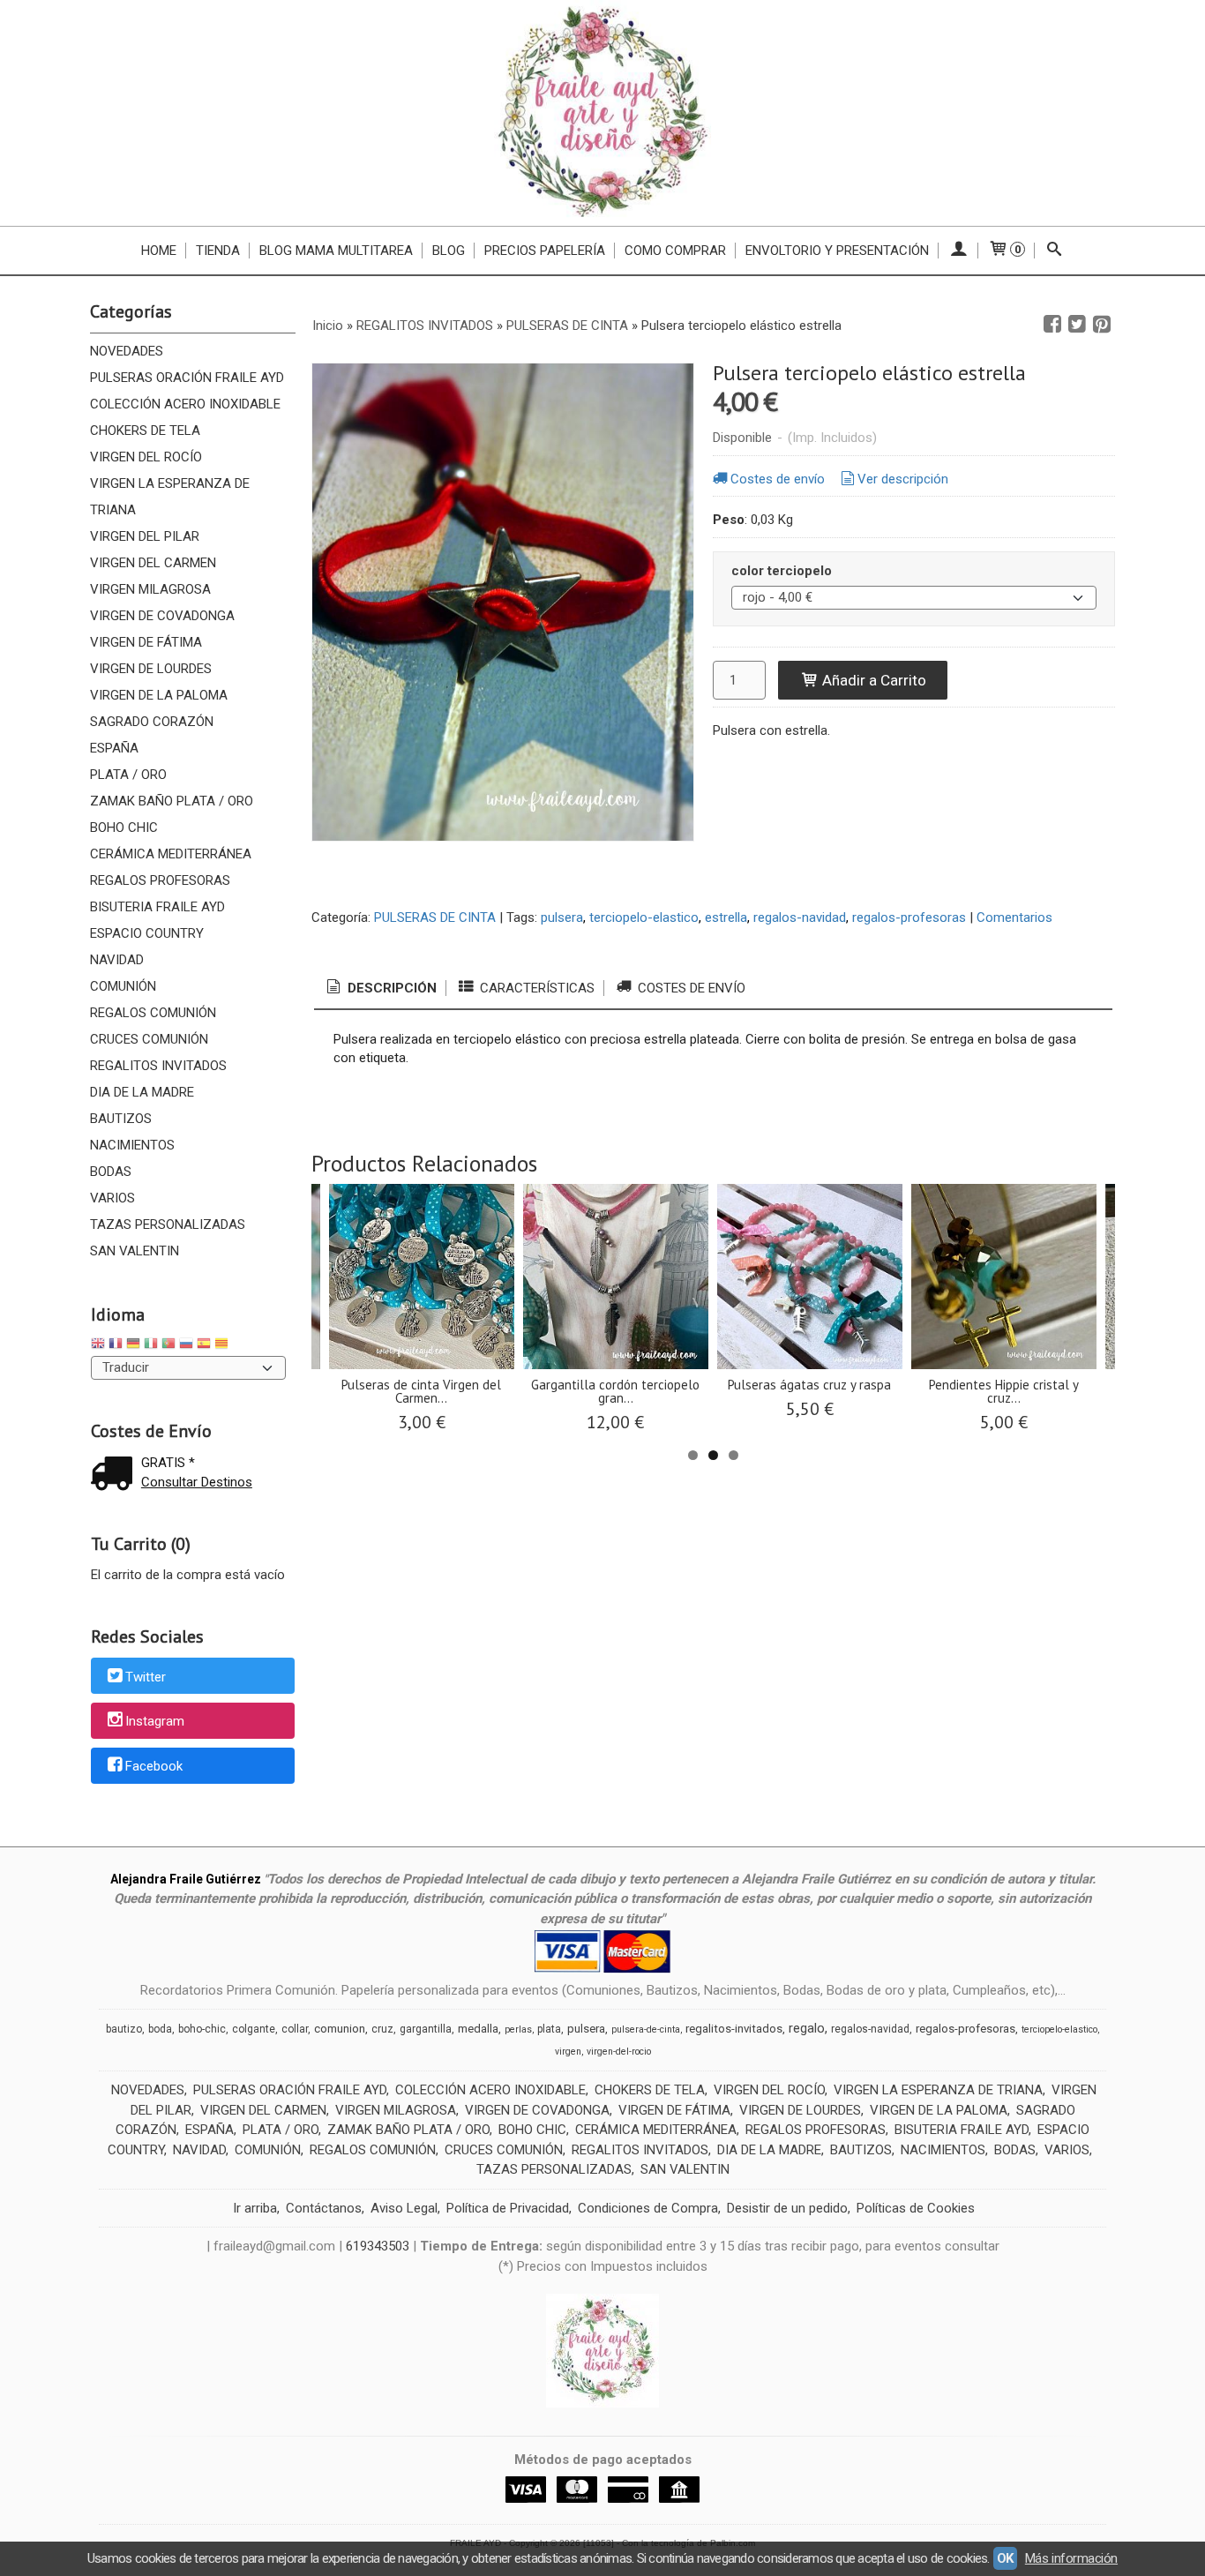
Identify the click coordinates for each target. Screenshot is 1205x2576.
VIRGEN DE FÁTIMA (146, 642)
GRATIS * (168, 1463)
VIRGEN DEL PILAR (145, 536)
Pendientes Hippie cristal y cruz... (1004, 1391)
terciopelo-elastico (644, 917)
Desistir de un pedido (787, 2208)
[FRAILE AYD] (602, 113)
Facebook (154, 1767)
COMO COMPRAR (675, 251)
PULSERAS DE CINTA (435, 917)
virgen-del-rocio (619, 2052)
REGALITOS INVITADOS (158, 1066)
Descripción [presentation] (390, 988)
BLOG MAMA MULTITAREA (336, 251)
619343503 (378, 2246)
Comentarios (1014, 917)
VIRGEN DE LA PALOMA (159, 695)
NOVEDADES (127, 351)
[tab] (380, 988)
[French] (116, 1346)
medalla (478, 2029)
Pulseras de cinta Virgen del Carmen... (421, 1391)
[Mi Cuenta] (958, 251)
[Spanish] (204, 1346)
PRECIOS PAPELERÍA (545, 251)
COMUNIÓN (123, 986)
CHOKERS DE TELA (145, 431)
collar (295, 2029)
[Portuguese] (168, 1346)
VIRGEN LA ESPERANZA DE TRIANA (170, 497)
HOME (159, 251)
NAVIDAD (117, 960)
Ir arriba (255, 2208)
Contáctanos (324, 2208)
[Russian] (186, 1346)
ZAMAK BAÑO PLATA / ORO (172, 801)
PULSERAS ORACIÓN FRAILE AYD (187, 378)
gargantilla (426, 2029)
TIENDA (218, 251)
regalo (807, 2028)
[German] (133, 1346)
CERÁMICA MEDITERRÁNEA (171, 854)
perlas (518, 2029)
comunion (340, 2029)
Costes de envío (778, 479)
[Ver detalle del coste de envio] (116, 1475)
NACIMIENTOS (132, 1145)
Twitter (146, 1677)
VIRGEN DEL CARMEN (153, 563)
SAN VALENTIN (135, 1251)
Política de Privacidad (508, 2208)
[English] (98, 1346)
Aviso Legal (404, 2208)
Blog (449, 251)
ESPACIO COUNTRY (147, 933)
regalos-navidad (800, 917)
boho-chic (202, 2029)
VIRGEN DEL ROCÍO (146, 457)
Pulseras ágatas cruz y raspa (809, 1385)
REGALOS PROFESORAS (160, 880)
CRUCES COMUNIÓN (149, 1039)
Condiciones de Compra (648, 2208)
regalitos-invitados (734, 2029)
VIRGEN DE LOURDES (151, 669)
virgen (568, 2052)
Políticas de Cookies (916, 2208)
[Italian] (151, 1346)
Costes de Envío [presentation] (690, 988)
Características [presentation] (535, 988)
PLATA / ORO (128, 775)
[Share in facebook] (1052, 325)
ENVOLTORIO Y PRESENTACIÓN (837, 251)
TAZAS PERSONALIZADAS (168, 1224)
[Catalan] (223, 1346)
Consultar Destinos (197, 1482)
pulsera (562, 917)
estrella (726, 917)
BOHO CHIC (124, 827)
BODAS (111, 1172)
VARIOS (112, 1198)
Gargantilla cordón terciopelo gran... (615, 1391)
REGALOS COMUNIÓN (153, 1013)
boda (160, 2029)
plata (549, 2029)
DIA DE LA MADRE (142, 1092)
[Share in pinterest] (1102, 325)
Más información (1071, 2558)
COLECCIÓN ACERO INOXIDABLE (185, 404)
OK (1005, 2558)
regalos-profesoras (909, 917)
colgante (254, 2029)
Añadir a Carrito (872, 680)
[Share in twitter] (1077, 325)
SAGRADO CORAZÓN (152, 722)
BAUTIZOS (121, 1119)
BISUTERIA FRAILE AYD (157, 907)
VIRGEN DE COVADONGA (162, 616)
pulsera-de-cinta (646, 2029)
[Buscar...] (1055, 251)
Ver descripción (903, 479)
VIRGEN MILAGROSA (150, 589)
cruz (382, 2029)
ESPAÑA (114, 748)
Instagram (155, 1722)
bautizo (124, 2029)
